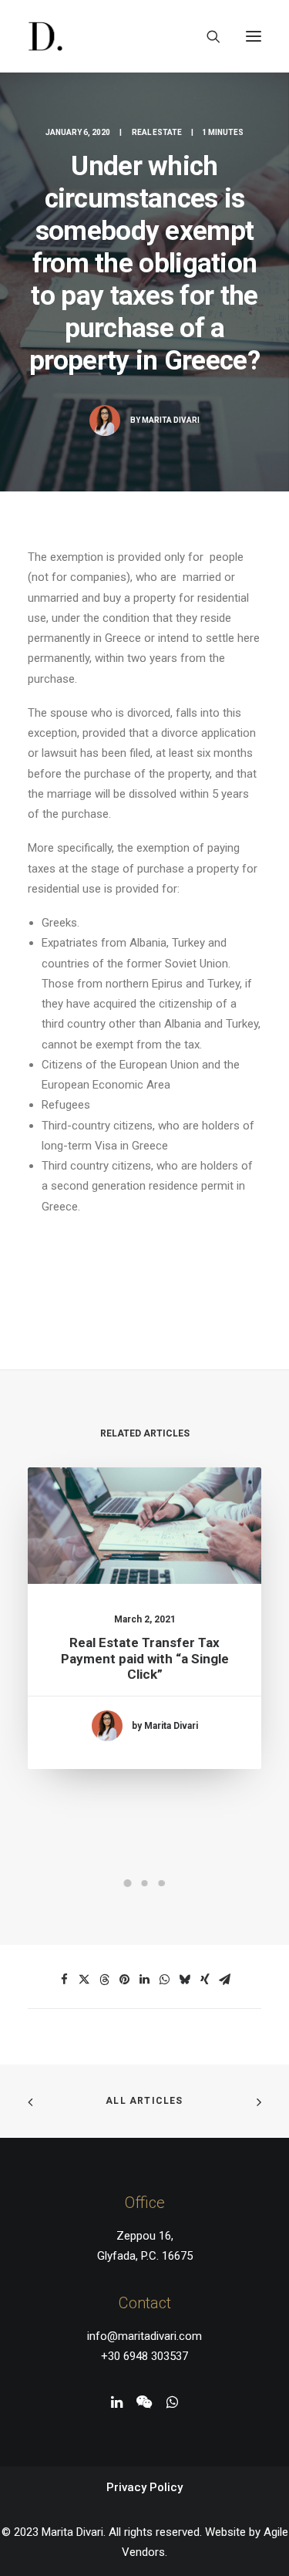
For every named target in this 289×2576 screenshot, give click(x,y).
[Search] (207, 36)
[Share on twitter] (85, 1980)
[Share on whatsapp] (165, 1980)
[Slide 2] (145, 1883)
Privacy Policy (144, 2487)
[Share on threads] (105, 1980)
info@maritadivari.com (144, 2336)
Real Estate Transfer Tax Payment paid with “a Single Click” (145, 1658)
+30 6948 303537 (144, 2356)
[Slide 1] (128, 1883)
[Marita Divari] (45, 36)
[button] (254, 36)
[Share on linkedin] (145, 1980)
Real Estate (157, 132)
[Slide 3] (162, 1883)
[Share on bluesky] (185, 1980)
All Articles (144, 2101)
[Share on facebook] (65, 1980)
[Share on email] (225, 1980)
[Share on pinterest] (125, 1980)
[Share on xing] (205, 1980)
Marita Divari (171, 420)
